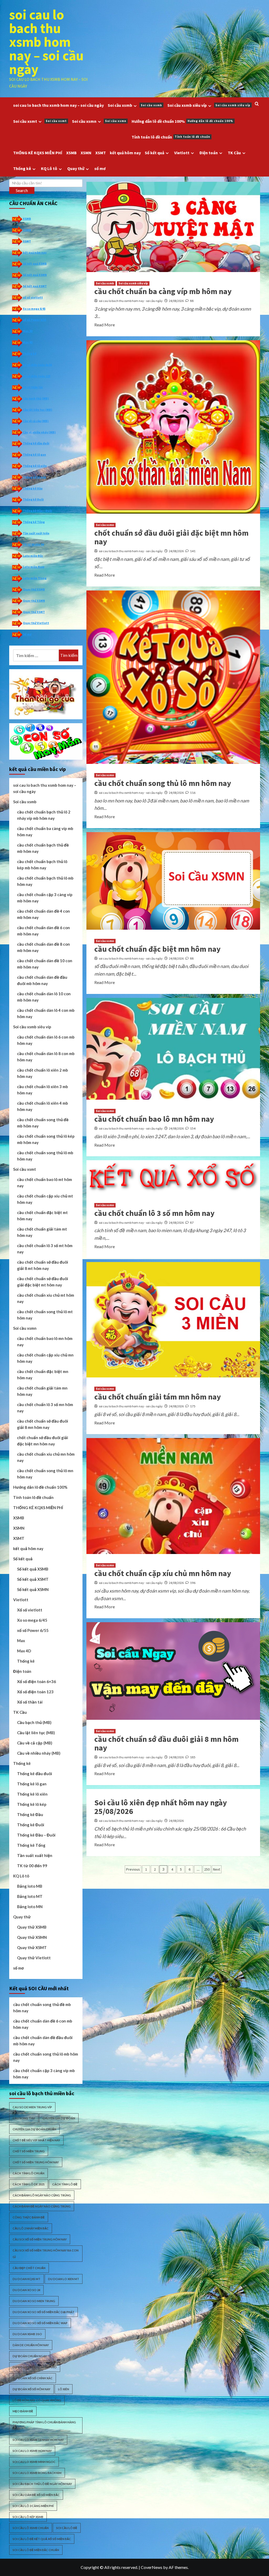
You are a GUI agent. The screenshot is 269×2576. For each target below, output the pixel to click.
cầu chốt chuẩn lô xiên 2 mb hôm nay (43, 1073)
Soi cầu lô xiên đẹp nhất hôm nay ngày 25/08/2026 (161, 1807)
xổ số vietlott (33, 297)
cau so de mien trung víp (32, 2107)
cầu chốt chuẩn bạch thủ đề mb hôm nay (43, 848)
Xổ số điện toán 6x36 (37, 365)
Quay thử (76, 168)
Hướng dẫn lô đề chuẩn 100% (182, 121)
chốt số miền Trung (29, 2151)
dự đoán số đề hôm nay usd (35, 2367)
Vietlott (182, 153)
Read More (105, 325)
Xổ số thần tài (33, 387)
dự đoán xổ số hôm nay (32, 2389)
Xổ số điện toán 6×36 (37, 1681)
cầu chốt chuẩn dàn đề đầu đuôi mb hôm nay (42, 980)
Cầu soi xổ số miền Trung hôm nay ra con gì (46, 2254)
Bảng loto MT (30, 1896)
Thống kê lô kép (34, 477)
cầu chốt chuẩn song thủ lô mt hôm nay (45, 1315)
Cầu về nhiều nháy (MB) (39, 432)
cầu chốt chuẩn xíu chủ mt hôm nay (46, 1298)
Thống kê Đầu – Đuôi (38, 511)
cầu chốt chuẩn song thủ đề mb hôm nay (43, 1123)
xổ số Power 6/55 (35, 320)
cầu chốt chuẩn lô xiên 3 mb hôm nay (43, 1090)
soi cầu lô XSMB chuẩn (31, 2528)
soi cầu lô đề (67, 2528)
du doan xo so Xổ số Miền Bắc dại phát (43, 2312)
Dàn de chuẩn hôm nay (31, 2345)
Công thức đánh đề (29, 2217)
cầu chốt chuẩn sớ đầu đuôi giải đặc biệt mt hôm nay (43, 1282)
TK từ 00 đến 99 (33, 544)
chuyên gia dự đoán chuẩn (34, 2129)
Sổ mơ (27, 634)
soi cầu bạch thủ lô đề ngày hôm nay (42, 2484)
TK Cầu (234, 153)
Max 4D (28, 342)
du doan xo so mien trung (34, 2301)
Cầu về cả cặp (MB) (36, 421)
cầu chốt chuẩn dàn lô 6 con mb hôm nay (46, 1040)
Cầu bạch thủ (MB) (36, 398)
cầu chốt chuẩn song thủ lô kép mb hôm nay (46, 1139)
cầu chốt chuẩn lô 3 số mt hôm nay (45, 1249)
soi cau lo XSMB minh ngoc (34, 2462)
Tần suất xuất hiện (36, 533)
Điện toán (209, 153)
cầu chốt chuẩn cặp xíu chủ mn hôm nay (163, 1573)
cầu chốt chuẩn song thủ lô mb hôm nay (45, 1156)
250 (207, 1869)
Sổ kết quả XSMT (35, 286)
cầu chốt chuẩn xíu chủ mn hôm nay (46, 1457)
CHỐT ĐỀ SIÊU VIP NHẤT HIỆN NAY (36, 2140)
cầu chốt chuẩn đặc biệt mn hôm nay (157, 949)
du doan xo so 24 (26, 2290)
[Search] (257, 104)
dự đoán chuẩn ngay (30, 2356)
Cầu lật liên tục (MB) (38, 410)
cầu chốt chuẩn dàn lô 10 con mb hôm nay (44, 997)
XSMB (71, 153)
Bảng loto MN (30, 1907)
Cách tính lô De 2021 (29, 2184)
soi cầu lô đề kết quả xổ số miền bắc (42, 2539)
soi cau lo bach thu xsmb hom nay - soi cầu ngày (131, 301)
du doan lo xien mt (64, 2279)
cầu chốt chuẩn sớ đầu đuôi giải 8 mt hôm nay (43, 1265)
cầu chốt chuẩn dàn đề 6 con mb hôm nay (43, 931)
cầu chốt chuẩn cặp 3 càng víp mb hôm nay (45, 898)
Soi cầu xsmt (40, 121)
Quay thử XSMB (34, 589)
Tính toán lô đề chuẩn (171, 137)
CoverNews (152, 2567)
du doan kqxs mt (27, 2279)
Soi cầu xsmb (135, 105)
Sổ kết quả (154, 153)
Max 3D (28, 331)
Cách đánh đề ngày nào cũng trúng (42, 2206)
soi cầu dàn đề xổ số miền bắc (36, 2495)
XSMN (86, 153)
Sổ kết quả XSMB (35, 264)
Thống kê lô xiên (35, 466)
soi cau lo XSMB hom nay (32, 2451)
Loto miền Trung (35, 578)
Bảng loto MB (30, 1886)
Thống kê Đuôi (33, 499)
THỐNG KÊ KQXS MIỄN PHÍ (38, 153)
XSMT (101, 153)
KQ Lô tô (49, 168)
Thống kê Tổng (34, 522)
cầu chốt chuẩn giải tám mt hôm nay (42, 1232)
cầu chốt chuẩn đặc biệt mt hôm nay (42, 1216)
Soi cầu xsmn (99, 121)
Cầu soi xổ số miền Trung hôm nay (40, 2239)
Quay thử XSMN (34, 601)
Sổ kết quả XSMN (35, 275)
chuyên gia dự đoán (59, 2118)
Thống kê (22, 168)
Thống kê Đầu (33, 488)
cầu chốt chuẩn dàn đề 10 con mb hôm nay (45, 964)
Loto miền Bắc (33, 556)
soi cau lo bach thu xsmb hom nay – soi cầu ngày (46, 42)
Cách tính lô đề (65, 2184)
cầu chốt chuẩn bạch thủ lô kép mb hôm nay (42, 865)
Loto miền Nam (34, 567)
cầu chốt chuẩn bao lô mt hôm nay (45, 1183)
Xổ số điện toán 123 (37, 376)
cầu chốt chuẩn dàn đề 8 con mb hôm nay (43, 947)
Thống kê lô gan (34, 454)
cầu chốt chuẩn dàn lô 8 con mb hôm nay (46, 1057)
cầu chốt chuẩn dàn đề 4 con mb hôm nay (43, 914)
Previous (133, 1869)
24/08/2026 (176, 301)
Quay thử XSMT (34, 612)
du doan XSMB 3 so (27, 2334)
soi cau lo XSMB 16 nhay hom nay (38, 2440)
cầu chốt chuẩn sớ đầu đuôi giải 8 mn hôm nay (166, 1743)
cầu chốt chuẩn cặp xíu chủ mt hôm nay (45, 1199)
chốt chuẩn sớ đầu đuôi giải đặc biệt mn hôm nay (171, 537)
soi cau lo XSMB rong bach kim (37, 2473)
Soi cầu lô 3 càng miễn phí (33, 2506)
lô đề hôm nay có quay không (37, 2400)
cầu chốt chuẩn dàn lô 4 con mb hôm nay (46, 1013)
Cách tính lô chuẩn (29, 2173)
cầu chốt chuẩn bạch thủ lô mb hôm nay (45, 881)
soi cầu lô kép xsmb (28, 2517)
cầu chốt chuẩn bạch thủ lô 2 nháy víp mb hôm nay (44, 815)
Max (21, 1641)
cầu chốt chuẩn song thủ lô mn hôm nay (163, 783)
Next (217, 1869)
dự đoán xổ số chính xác (33, 2378)
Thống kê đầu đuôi (36, 443)
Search (22, 190)
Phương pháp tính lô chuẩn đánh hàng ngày (44, 2425)
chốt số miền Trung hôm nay (36, 2162)
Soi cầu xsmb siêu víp (209, 105)
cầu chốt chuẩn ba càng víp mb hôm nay (163, 291)
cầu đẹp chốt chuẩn (29, 2268)
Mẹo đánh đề (23, 2411)
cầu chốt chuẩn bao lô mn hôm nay (154, 1119)
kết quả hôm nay (125, 153)
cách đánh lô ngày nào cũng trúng (42, 2195)
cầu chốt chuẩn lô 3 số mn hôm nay (154, 1213)
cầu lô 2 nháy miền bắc (31, 2228)
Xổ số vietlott (30, 1610)
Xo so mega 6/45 (34, 309)
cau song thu (24, 2118)
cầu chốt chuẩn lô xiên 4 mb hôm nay (43, 1106)
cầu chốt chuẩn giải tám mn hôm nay (158, 1397)
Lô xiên (64, 2389)
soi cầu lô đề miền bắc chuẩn (36, 2550)
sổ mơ (100, 168)
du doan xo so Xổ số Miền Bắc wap (40, 2323)
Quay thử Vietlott (36, 623)
